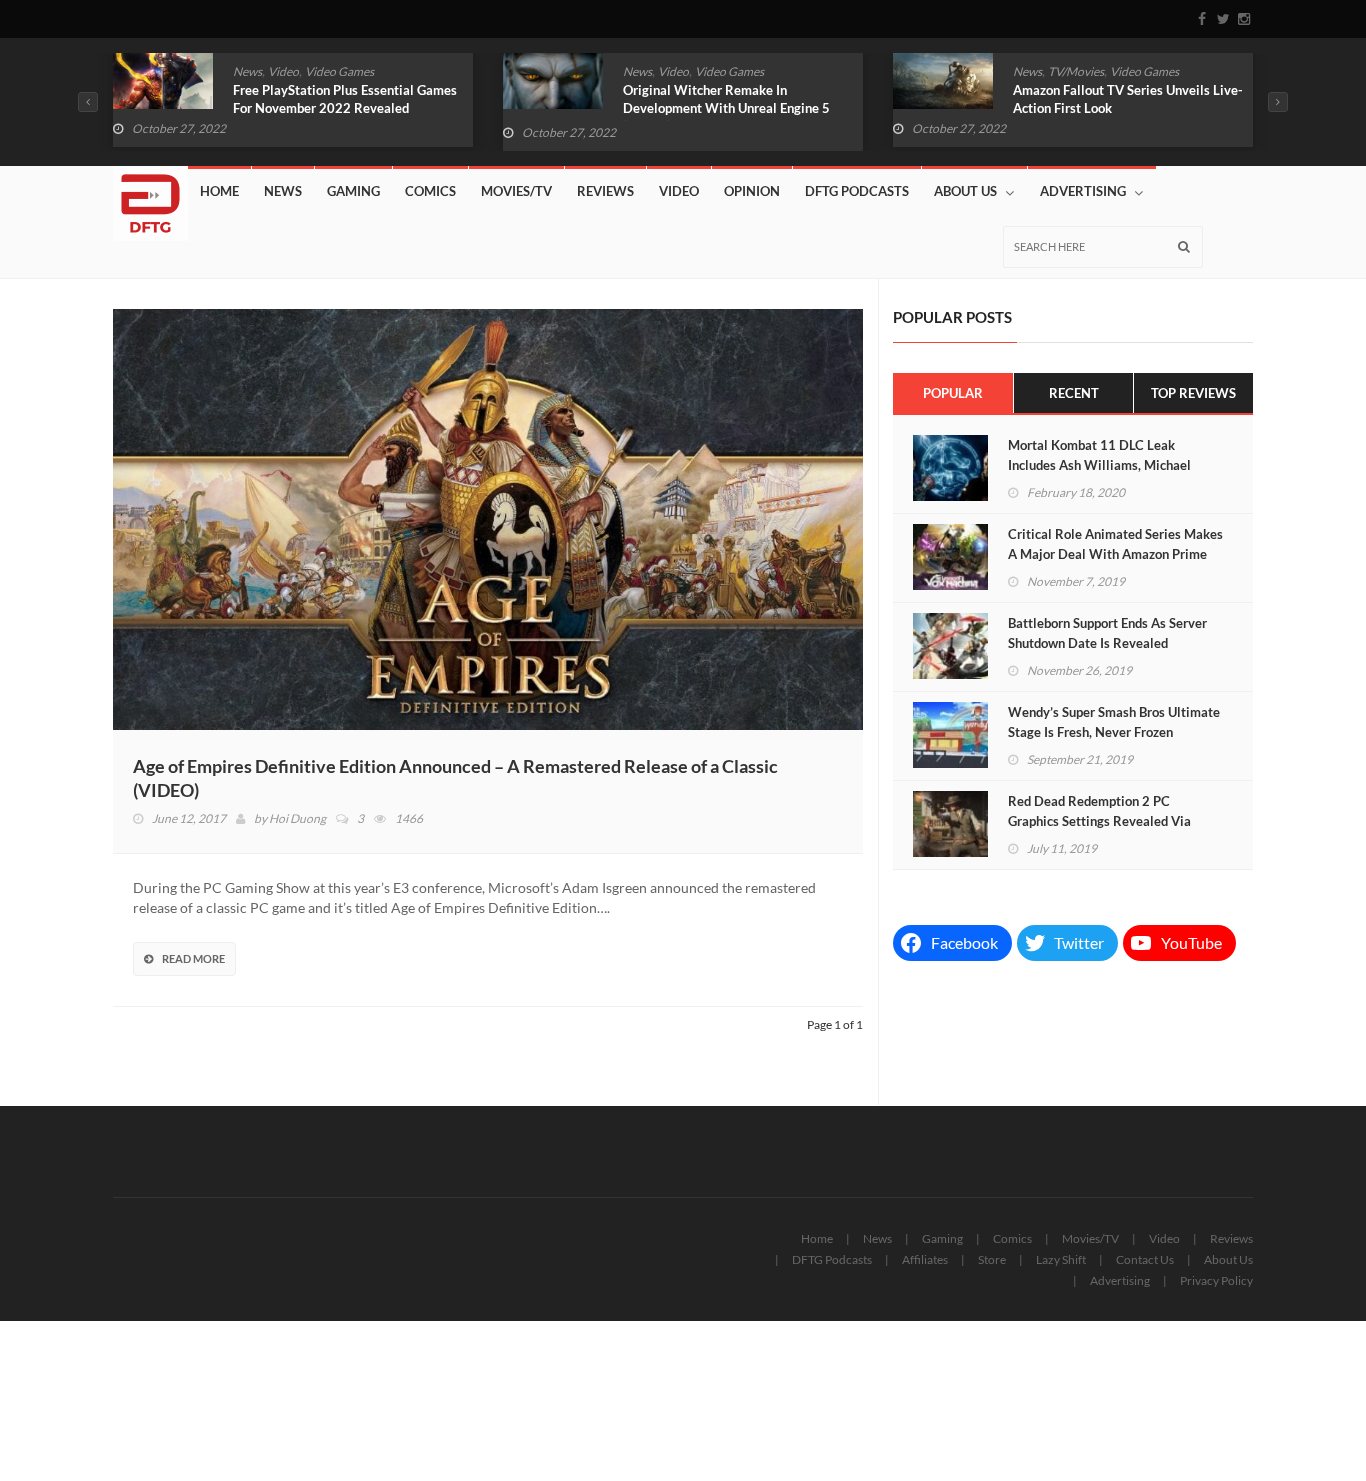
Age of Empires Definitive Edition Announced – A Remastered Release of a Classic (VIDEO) (455, 778)
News (247, 71)
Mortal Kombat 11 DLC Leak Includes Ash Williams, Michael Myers (1099, 465)
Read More (193, 958)
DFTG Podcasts (857, 191)
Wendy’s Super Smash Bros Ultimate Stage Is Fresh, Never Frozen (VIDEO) (1114, 732)
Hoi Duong (297, 818)
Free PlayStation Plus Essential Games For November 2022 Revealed (345, 99)
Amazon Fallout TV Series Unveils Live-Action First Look (1128, 99)
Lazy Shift (1061, 1259)
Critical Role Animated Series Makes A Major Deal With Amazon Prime (1115, 544)
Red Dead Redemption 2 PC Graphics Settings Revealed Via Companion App (1099, 821)
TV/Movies (1076, 71)
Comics (430, 191)
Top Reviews (1193, 393)
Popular (953, 393)
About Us (965, 191)
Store (992, 1259)
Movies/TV (516, 191)
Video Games (339, 71)
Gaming (353, 191)
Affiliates (925, 1259)
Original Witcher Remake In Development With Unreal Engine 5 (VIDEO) (726, 108)
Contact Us (1145, 1259)
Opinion (752, 191)
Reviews (605, 191)
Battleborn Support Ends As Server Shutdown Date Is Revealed (1107, 633)
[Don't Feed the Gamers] (150, 196)
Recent (1074, 393)
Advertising (1083, 191)
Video (283, 71)
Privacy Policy (1216, 1280)
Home (219, 191)
